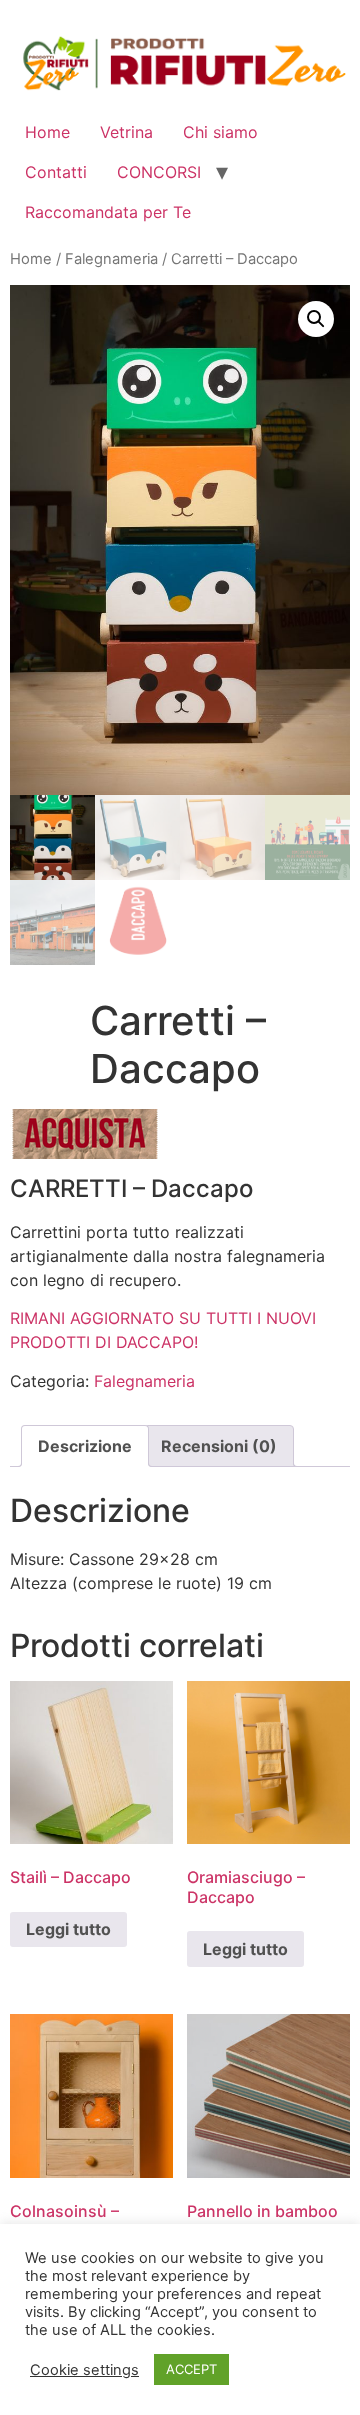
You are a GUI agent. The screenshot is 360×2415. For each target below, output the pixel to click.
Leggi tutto (68, 1929)
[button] (316, 319)
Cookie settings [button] (84, 2370)
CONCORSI (159, 172)
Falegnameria (111, 259)
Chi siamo (220, 132)
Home (47, 132)
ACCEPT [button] (191, 2369)
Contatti (56, 172)
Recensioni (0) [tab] (219, 1446)
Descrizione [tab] (85, 1446)
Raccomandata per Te (108, 212)
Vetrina (126, 132)
